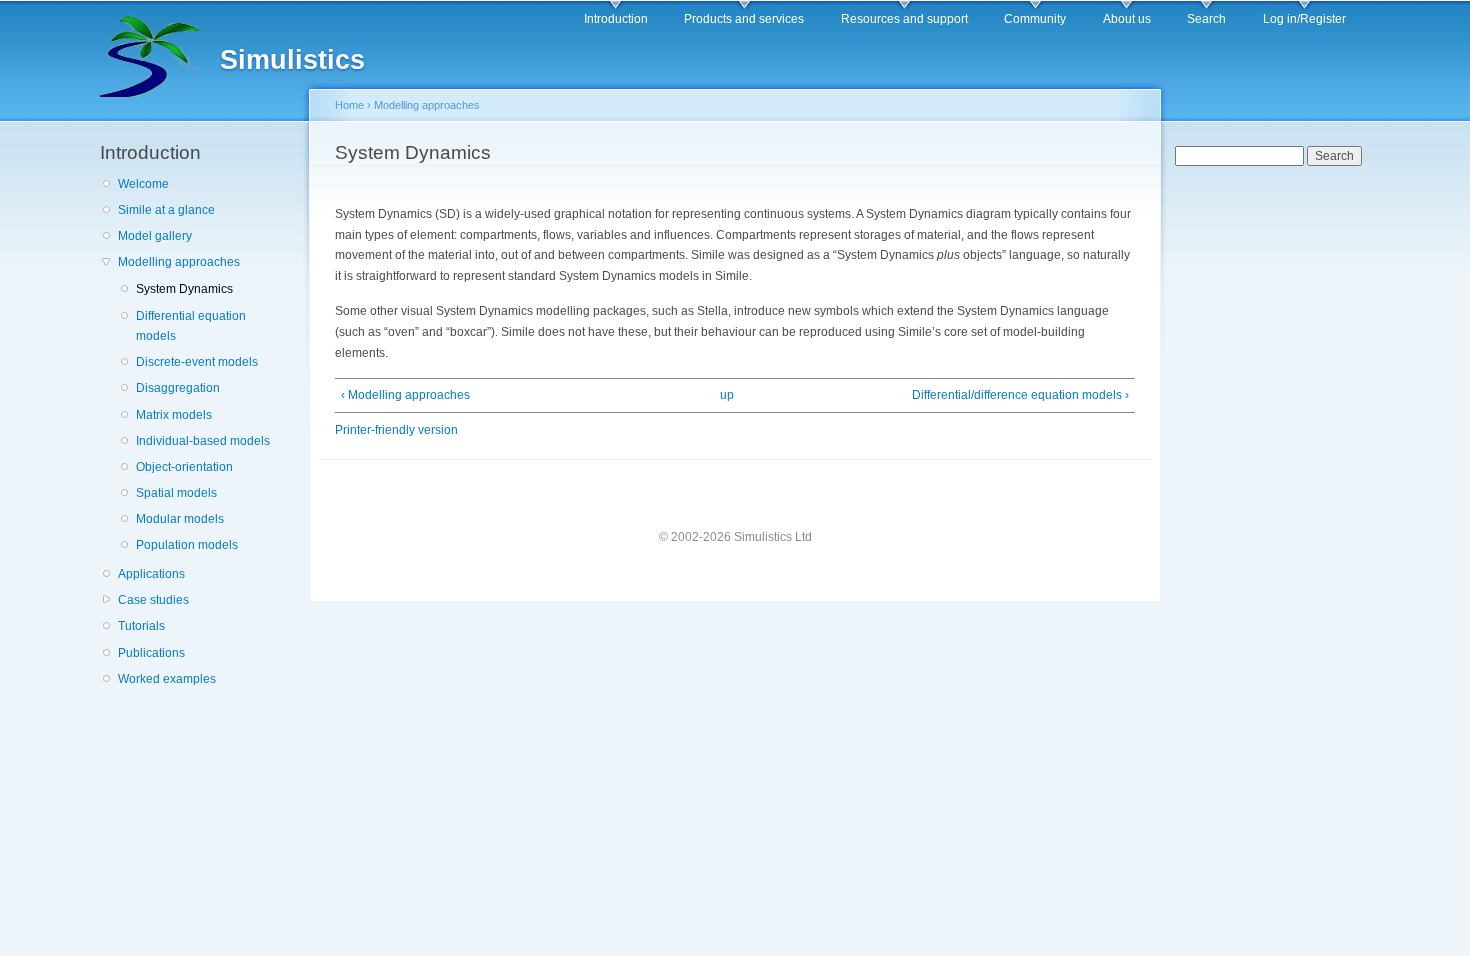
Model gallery (155, 236)
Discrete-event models (197, 362)
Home (349, 105)
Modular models (180, 519)
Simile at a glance (166, 210)
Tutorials (141, 626)
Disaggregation (178, 388)
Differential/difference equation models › (1020, 395)
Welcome (143, 184)
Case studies (153, 600)
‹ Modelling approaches (405, 395)
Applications (151, 574)
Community (1035, 19)
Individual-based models (203, 441)
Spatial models (176, 493)
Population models (187, 545)
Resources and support (904, 19)
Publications (151, 653)
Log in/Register (1304, 19)
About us (1127, 19)
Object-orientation (184, 467)
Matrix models (174, 415)
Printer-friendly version (396, 430)
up (727, 395)
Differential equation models (191, 326)
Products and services (744, 19)
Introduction (616, 19)
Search (1206, 19)
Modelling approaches (179, 262)
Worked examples (167, 679)
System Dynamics (184, 289)
